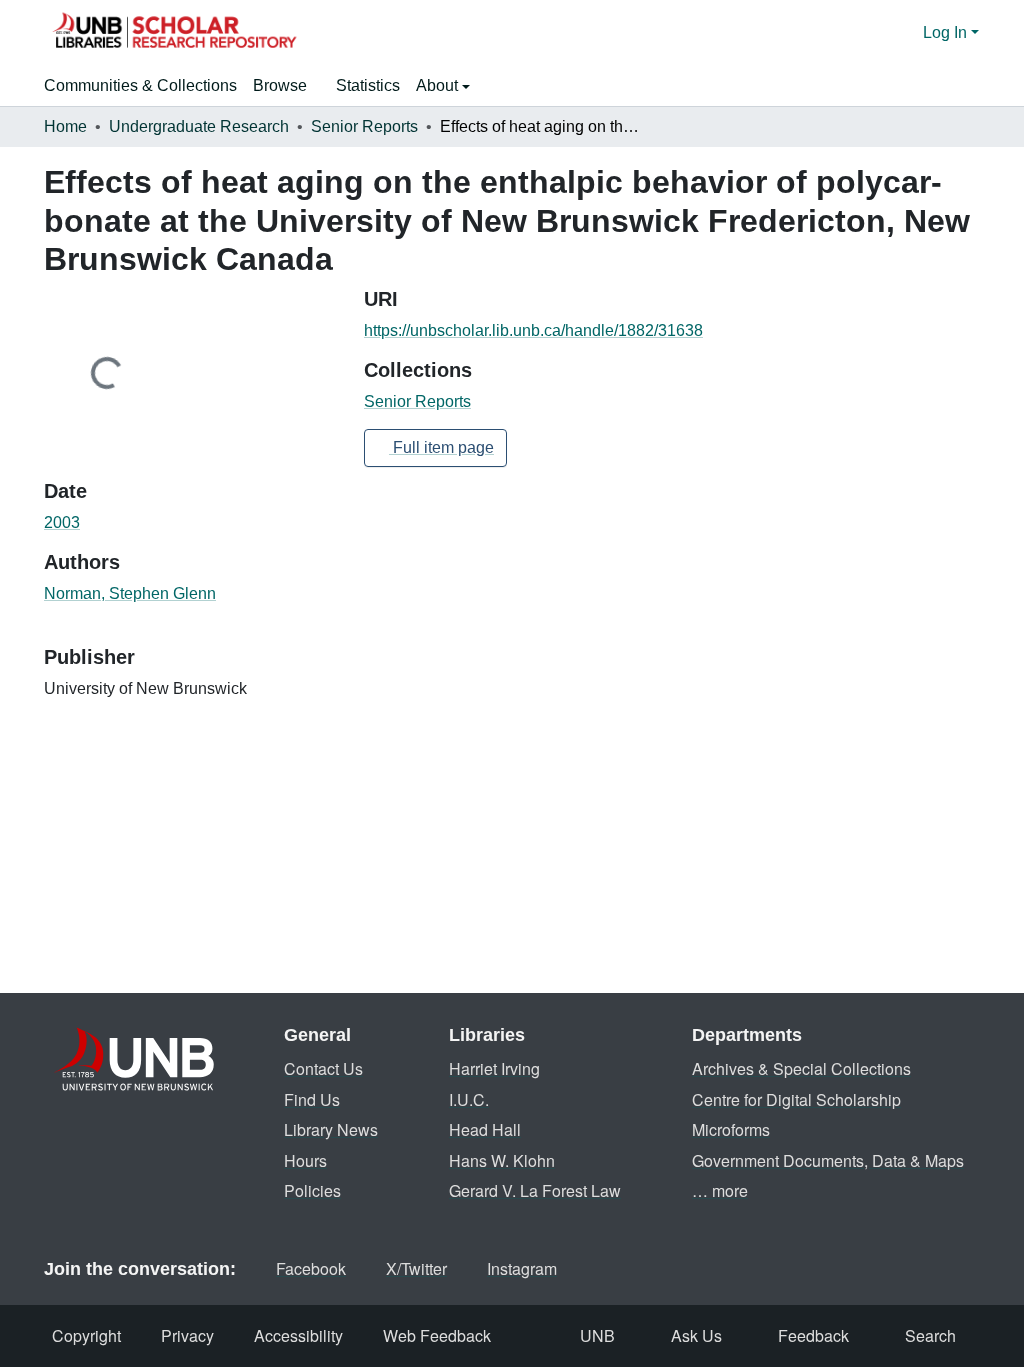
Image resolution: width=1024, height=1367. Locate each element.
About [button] (439, 85)
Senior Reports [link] (364, 126)
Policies (312, 1190)
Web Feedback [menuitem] (437, 1335)
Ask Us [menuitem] (696, 1335)
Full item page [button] (441, 447)
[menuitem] (286, 86)
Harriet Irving (494, 1068)
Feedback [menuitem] (813, 1335)
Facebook (311, 1268)
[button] (174, 33)
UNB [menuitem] (597, 1335)
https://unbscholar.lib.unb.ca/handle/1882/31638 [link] (533, 330)
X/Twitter (416, 1268)
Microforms (731, 1129)
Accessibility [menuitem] (298, 1335)
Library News (331, 1129)
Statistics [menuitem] (368, 85)
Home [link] (65, 126)
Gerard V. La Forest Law (535, 1190)
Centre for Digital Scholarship (796, 1099)
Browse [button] (280, 85)
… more (720, 1190)
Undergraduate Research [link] (199, 126)
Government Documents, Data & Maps (828, 1160)
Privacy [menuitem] (187, 1335)
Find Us (312, 1099)
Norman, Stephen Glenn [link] (130, 593)
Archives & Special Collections (801, 1068)
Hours (305, 1160)
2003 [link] (62, 522)
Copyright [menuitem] (86, 1335)
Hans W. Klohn (502, 1160)
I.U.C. (469, 1099)
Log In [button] (947, 32)
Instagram (522, 1268)
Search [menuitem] (930, 1335)
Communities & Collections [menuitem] (140, 85)
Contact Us (323, 1068)
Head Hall (485, 1129)
